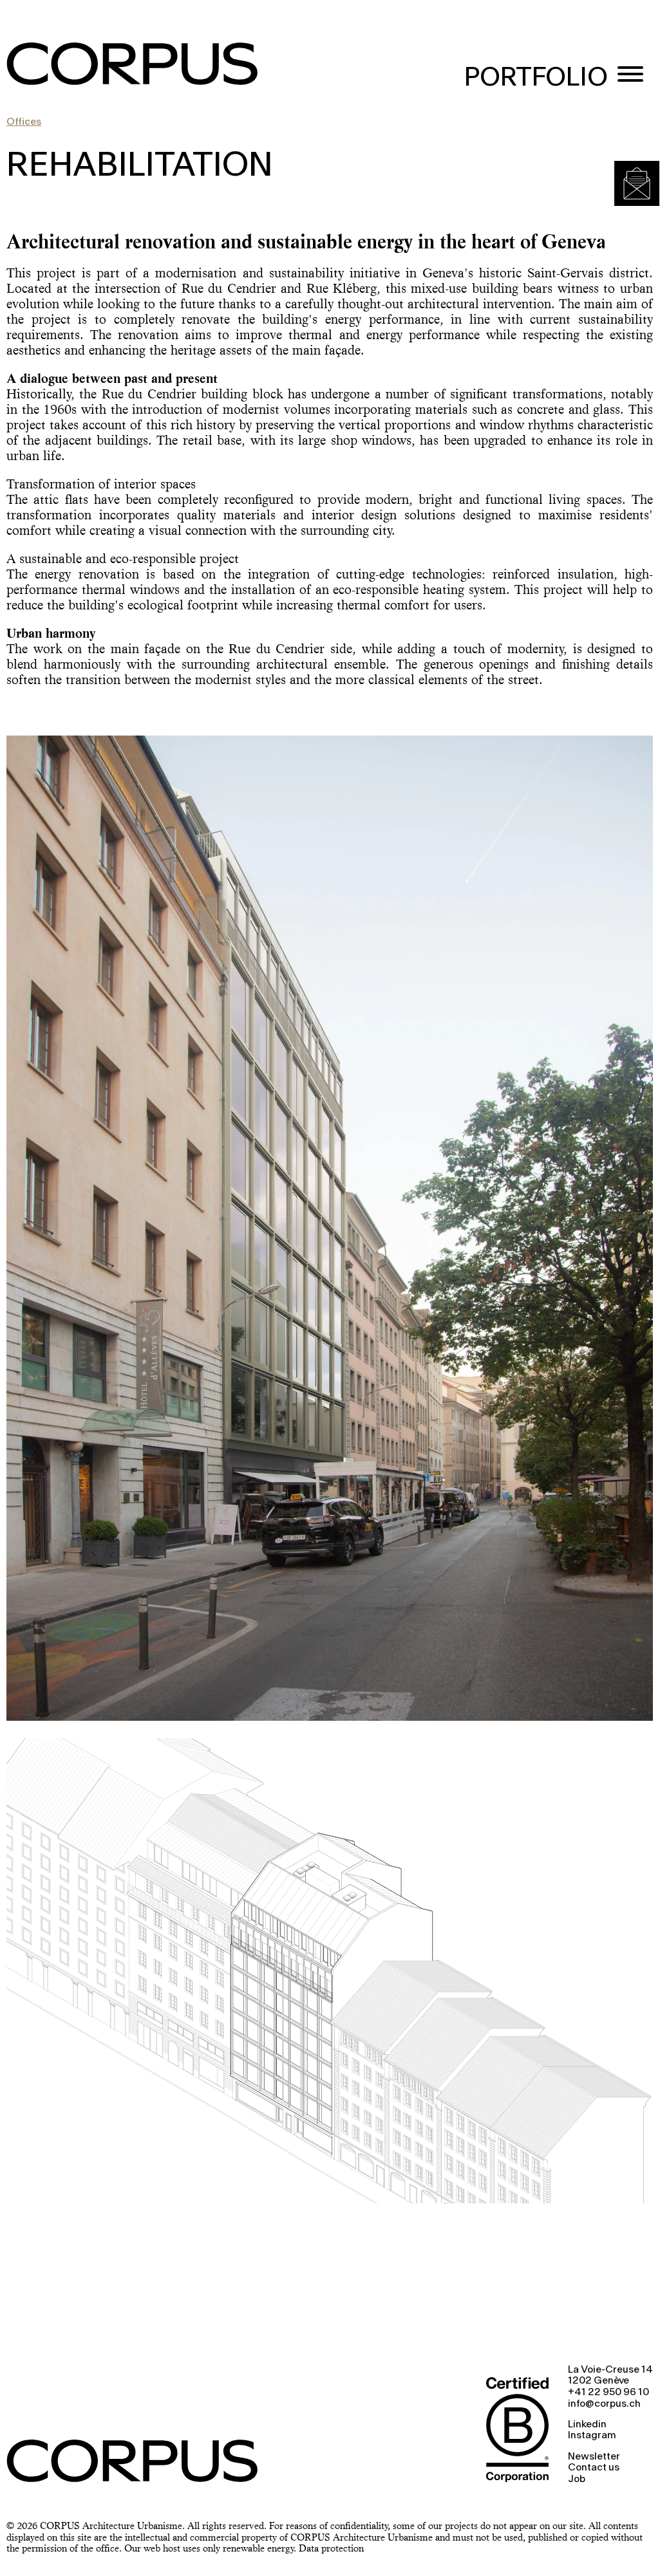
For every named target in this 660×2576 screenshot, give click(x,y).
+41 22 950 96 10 (608, 2393)
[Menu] (630, 76)
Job (577, 2479)
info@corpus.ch (604, 2404)
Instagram (592, 2436)
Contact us (594, 2468)
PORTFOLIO (536, 78)
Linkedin (587, 2425)
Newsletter (594, 2457)
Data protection (331, 2548)
